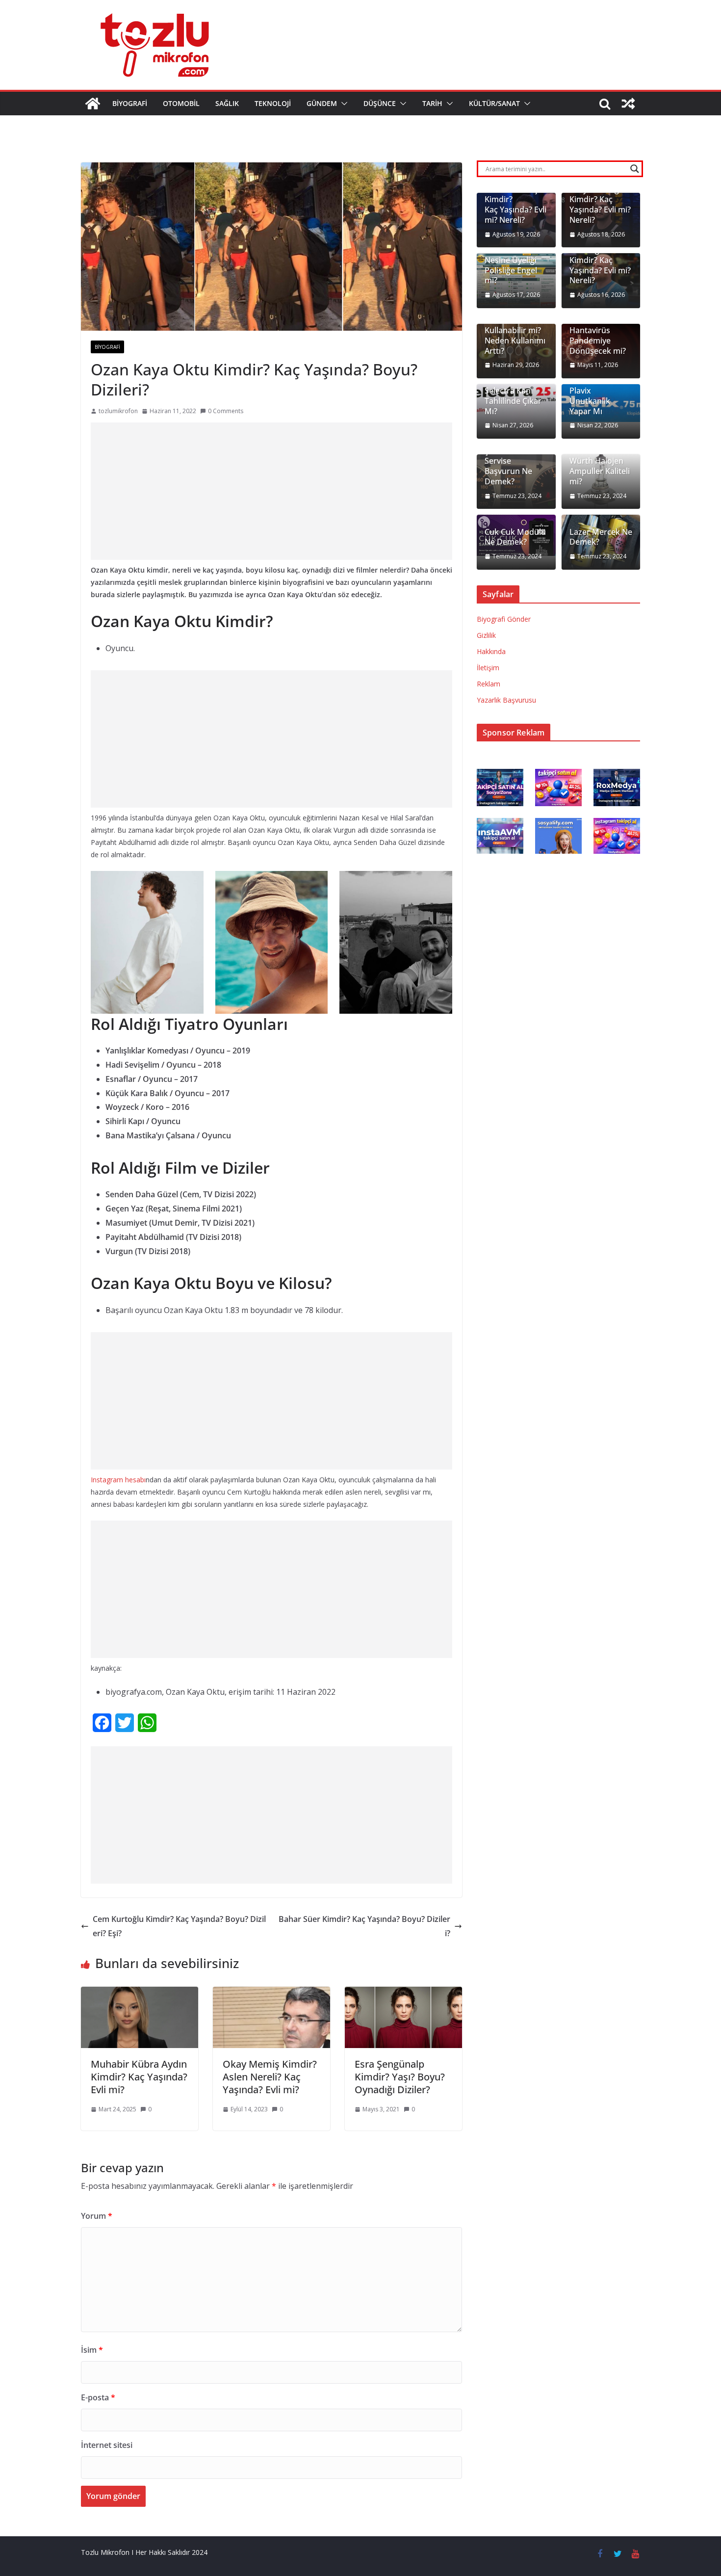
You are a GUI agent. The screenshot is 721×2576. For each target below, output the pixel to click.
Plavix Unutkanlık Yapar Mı (590, 401)
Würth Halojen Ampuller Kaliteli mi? (600, 471)
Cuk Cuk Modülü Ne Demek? (515, 537)
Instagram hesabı (118, 1480)
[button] (342, 104)
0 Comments (226, 411)
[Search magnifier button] (635, 169)
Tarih (432, 103)
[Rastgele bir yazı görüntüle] (628, 104)
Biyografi (130, 103)
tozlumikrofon (118, 411)
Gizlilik (486, 635)
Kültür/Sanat (494, 103)
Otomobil (181, 103)
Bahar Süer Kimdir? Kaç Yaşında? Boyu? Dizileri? (364, 1926)
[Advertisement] (271, 491)
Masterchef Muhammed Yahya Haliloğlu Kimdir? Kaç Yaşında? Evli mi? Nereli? (600, 195)
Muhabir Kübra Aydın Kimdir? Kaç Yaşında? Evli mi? (139, 2077)
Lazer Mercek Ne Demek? (601, 537)
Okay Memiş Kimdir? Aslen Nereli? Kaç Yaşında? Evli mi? (270, 2077)
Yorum (97, 2216)
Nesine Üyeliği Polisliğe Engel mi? (511, 270)
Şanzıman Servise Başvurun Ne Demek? (508, 466)
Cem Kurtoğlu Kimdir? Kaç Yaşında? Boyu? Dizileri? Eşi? (179, 1926)
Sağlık (227, 103)
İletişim (488, 668)
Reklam (489, 684)
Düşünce (380, 103)
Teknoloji (273, 103)
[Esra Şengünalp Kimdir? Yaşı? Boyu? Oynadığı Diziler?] (403, 1994)
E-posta (98, 2397)
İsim (92, 2350)
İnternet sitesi (107, 2445)
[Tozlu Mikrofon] (93, 104)
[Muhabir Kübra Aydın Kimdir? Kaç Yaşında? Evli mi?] (140, 1994)
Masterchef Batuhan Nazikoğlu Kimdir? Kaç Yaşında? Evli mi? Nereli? (600, 255)
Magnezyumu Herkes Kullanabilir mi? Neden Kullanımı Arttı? (515, 331)
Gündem (322, 103)
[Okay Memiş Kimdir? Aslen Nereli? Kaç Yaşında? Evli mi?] (271, 1994)
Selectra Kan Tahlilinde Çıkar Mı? (513, 401)
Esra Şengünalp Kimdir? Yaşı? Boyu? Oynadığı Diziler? (400, 2077)
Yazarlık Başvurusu (506, 700)
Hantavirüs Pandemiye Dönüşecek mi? (598, 341)
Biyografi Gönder (504, 619)
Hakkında (491, 651)
